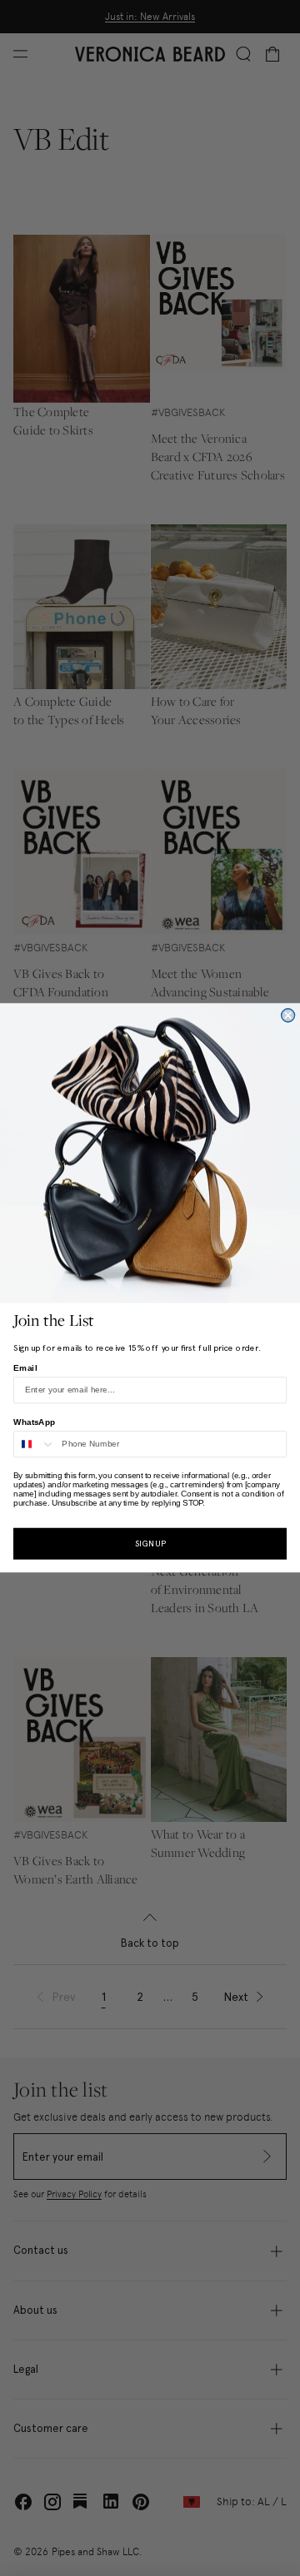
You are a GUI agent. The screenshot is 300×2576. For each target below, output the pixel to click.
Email (25, 1367)
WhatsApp (34, 1422)
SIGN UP (150, 1544)
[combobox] (35, 1444)
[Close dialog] (288, 1015)
